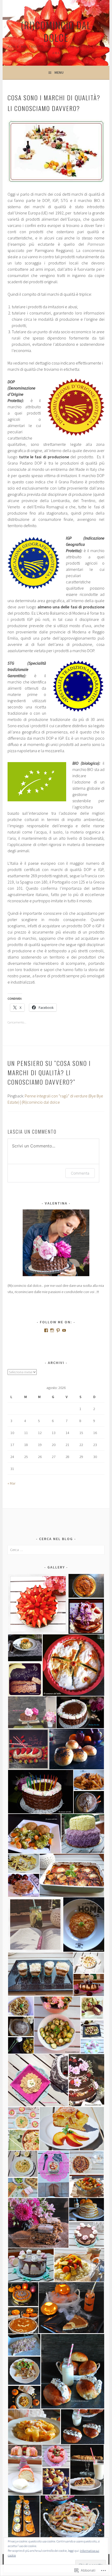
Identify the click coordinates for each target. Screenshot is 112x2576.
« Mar (11, 1483)
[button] (38, 1604)
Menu (59, 72)
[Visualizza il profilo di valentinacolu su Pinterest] (58, 1330)
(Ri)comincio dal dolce (56, 31)
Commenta (80, 1173)
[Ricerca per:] (56, 1550)
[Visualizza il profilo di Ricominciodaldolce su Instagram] (52, 1330)
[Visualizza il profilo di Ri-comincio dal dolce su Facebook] (46, 1330)
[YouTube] (64, 1330)
